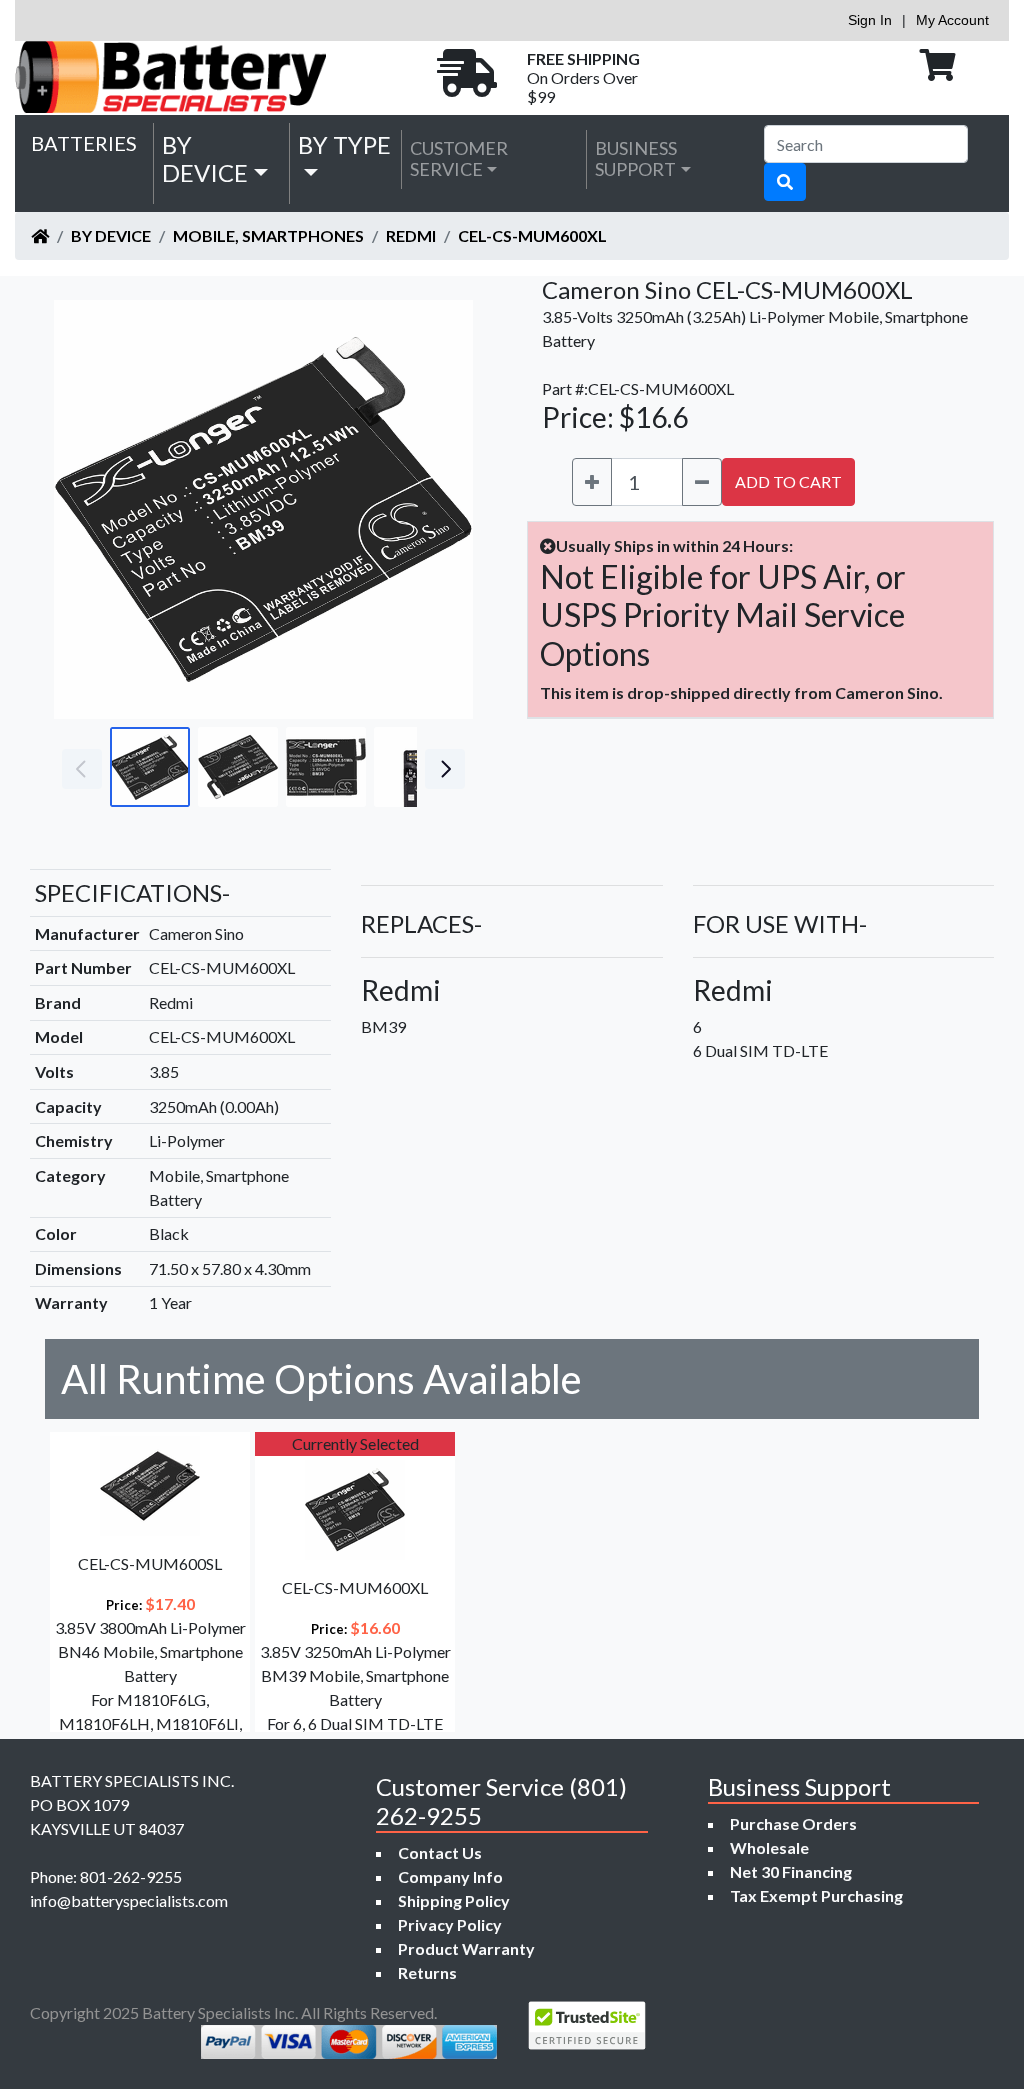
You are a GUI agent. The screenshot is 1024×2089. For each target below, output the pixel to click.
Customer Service (459, 159)
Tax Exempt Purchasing (816, 1895)
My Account (952, 20)
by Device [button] (205, 159)
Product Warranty (466, 1948)
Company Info (450, 1876)
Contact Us (440, 1852)
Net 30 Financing (791, 1871)
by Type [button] (344, 144)
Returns (427, 1972)
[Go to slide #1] (150, 767)
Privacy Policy (450, 1924)
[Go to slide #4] (414, 767)
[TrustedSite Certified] (587, 2025)
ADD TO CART (788, 481)
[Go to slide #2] (238, 767)
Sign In (870, 20)
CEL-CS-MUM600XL (532, 235)
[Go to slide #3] (326, 767)
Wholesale (769, 1847)
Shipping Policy (454, 1900)
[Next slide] (443, 510)
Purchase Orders (793, 1823)
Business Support (636, 159)
